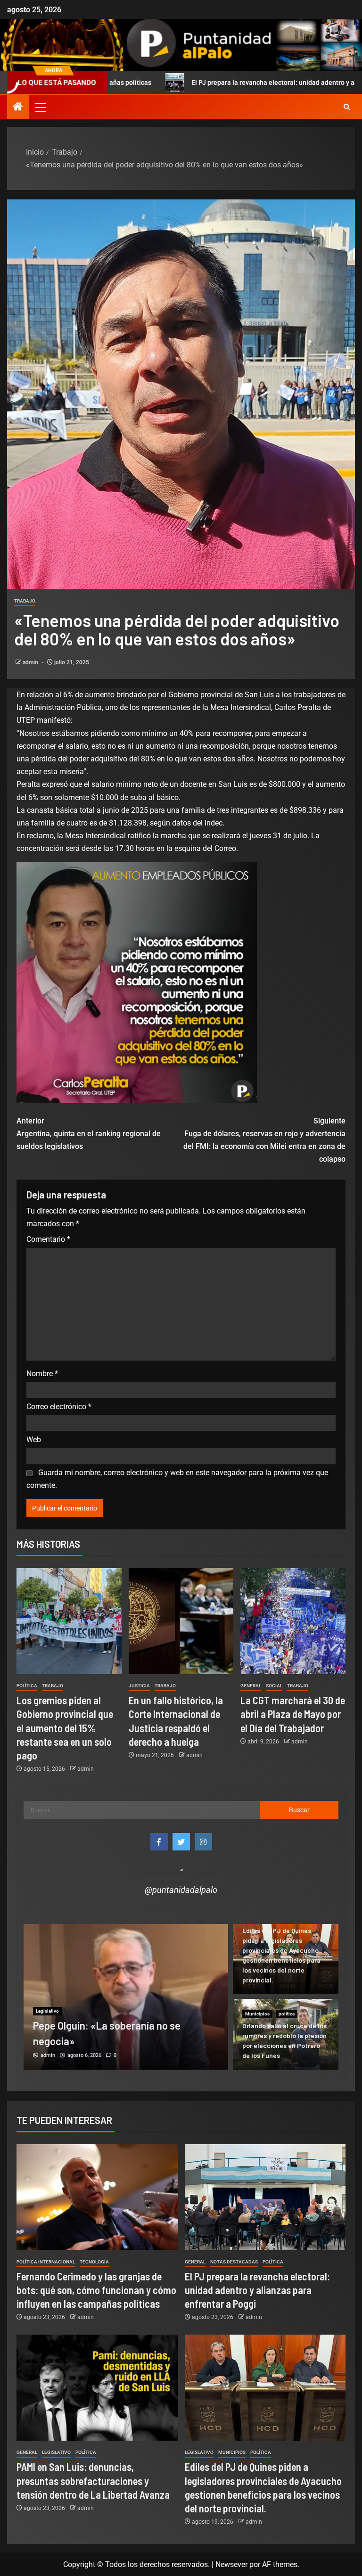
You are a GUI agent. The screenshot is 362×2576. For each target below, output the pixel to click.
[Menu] (40, 107)
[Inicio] (18, 107)
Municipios (257, 2014)
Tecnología (94, 2262)
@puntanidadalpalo (181, 1890)
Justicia (139, 1686)
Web (34, 1440)
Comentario (48, 1239)
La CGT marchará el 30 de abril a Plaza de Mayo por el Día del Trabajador (293, 1714)
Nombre (42, 1374)
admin (31, 662)
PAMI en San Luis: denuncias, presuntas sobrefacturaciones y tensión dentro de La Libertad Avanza (93, 2481)
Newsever (231, 2564)
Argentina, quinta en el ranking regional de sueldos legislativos (89, 1134)
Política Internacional (46, 2262)
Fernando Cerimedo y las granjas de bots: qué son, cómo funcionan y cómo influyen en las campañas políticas (96, 2290)
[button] (40, 107)
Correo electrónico (59, 1407)
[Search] (347, 107)
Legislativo (47, 1980)
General (251, 1686)
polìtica (27, 1686)
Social (274, 1686)
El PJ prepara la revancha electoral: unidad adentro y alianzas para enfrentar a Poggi (205, 83)
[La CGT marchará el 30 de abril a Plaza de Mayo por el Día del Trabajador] (293, 1621)
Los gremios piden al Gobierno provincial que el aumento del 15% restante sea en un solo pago (65, 1728)
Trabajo (25, 601)
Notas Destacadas (86, 1980)
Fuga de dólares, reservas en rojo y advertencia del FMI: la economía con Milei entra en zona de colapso (264, 1140)
